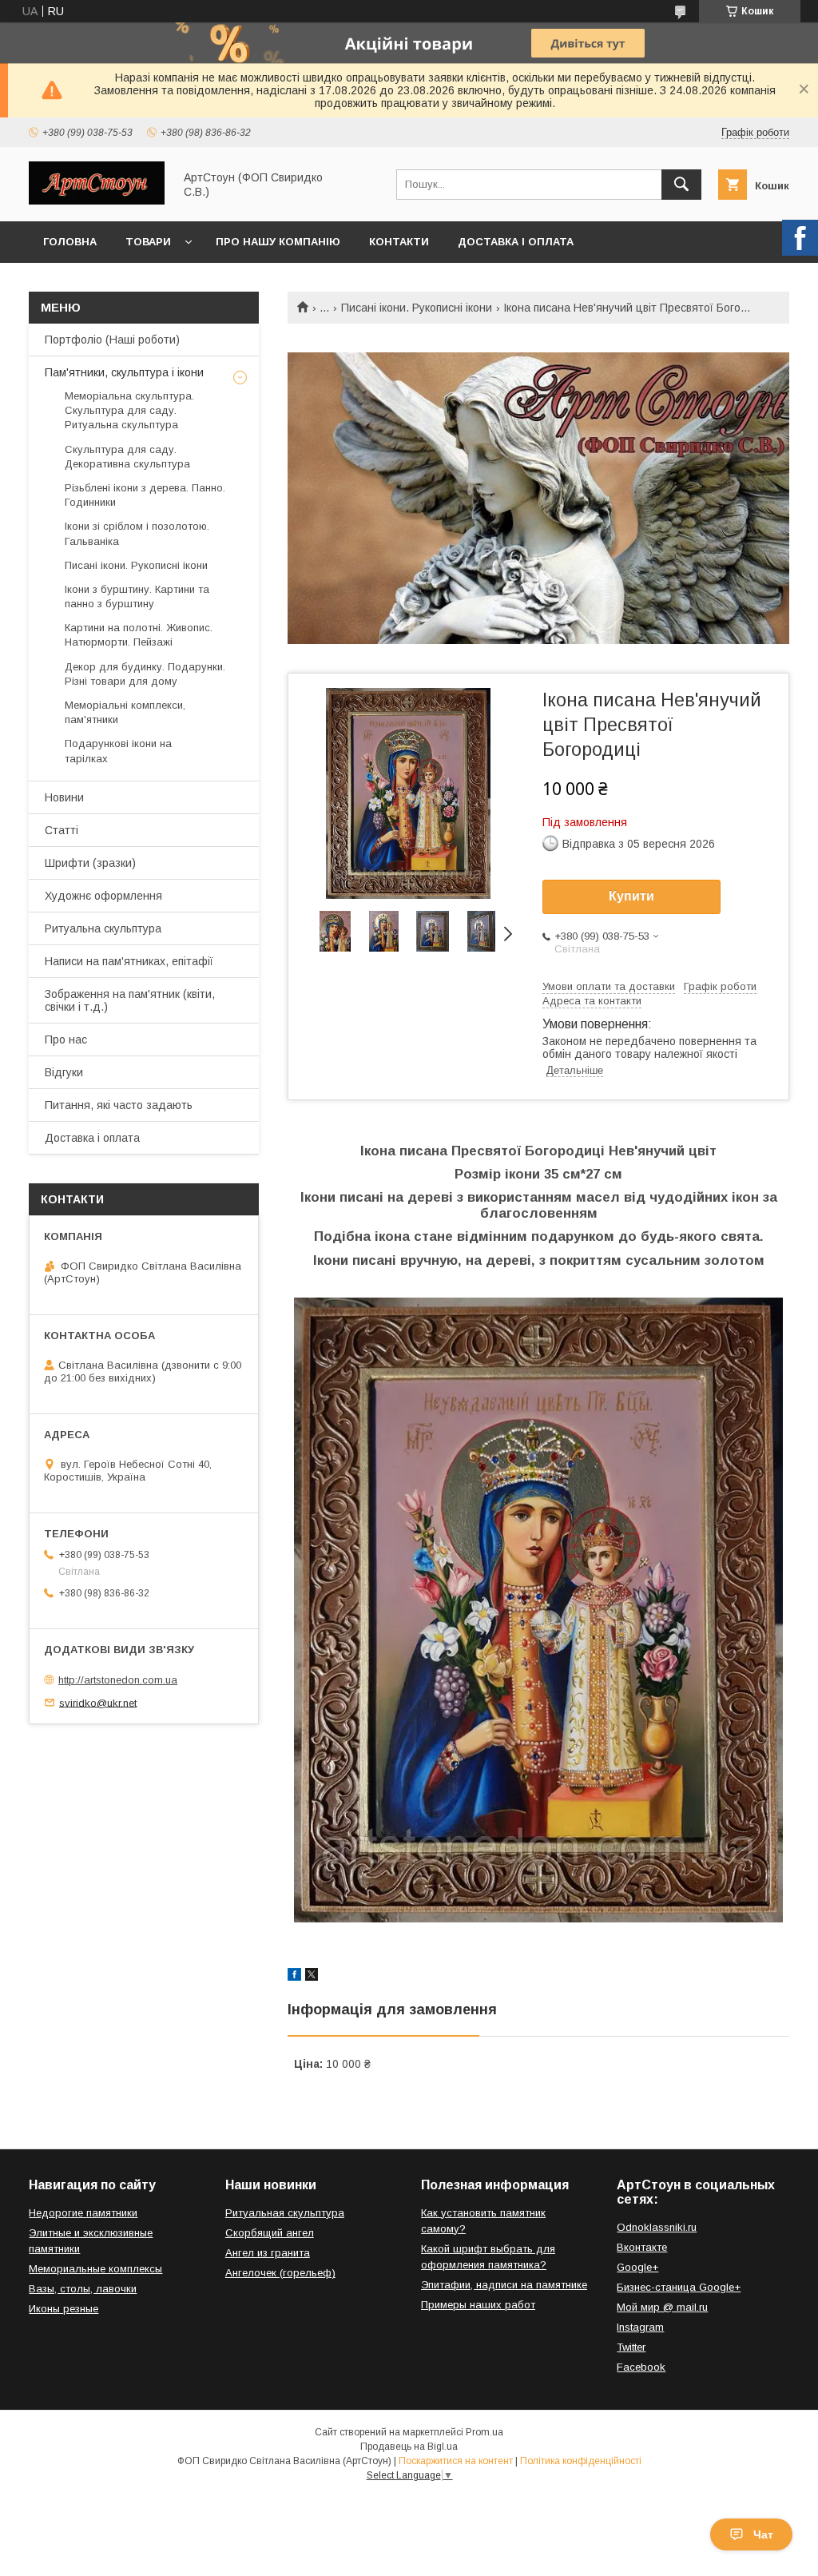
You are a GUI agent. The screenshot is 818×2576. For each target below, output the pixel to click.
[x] (312, 1977)
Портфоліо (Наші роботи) (112, 340)
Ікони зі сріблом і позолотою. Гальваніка (137, 533)
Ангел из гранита (268, 2253)
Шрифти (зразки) (90, 863)
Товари (148, 242)
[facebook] (294, 1977)
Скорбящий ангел (270, 2233)
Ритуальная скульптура (285, 2213)
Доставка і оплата (516, 242)
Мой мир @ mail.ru (662, 2307)
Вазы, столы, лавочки (83, 2289)
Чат (763, 2534)
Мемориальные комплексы (95, 2269)
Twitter (631, 2347)
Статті (62, 830)
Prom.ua (484, 2432)
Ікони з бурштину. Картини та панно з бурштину (137, 596)
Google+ (637, 2267)
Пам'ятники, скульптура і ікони (124, 372)
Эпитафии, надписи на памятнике (504, 2285)
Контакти (399, 242)
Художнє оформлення (103, 896)
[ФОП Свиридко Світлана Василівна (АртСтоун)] (97, 201)
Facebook (641, 2367)
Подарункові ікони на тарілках (118, 751)
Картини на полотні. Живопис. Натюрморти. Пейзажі (139, 635)
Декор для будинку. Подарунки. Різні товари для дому (145, 674)
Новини (64, 797)
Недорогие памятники (83, 2213)
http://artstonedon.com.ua (118, 1680)
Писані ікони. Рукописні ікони (417, 308)
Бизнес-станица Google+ (679, 2287)
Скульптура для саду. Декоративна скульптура (127, 457)
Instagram (640, 2327)
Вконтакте (642, 2247)
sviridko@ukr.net (98, 1702)
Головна (70, 242)
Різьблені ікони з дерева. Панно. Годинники (145, 495)
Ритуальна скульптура (103, 928)
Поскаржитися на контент (456, 2461)
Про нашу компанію (278, 242)
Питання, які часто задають (119, 1105)
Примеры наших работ (478, 2305)
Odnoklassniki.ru (657, 2227)
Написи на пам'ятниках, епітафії (129, 961)
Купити (631, 896)
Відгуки (64, 1072)
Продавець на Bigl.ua (409, 2447)
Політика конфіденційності (581, 2461)
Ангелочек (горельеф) (280, 2273)
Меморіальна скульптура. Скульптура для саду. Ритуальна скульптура (129, 410)
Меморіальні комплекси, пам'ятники (125, 712)
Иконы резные (64, 2309)
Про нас (66, 1040)
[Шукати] (681, 185)
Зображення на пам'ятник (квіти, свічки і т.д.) (130, 1000)
